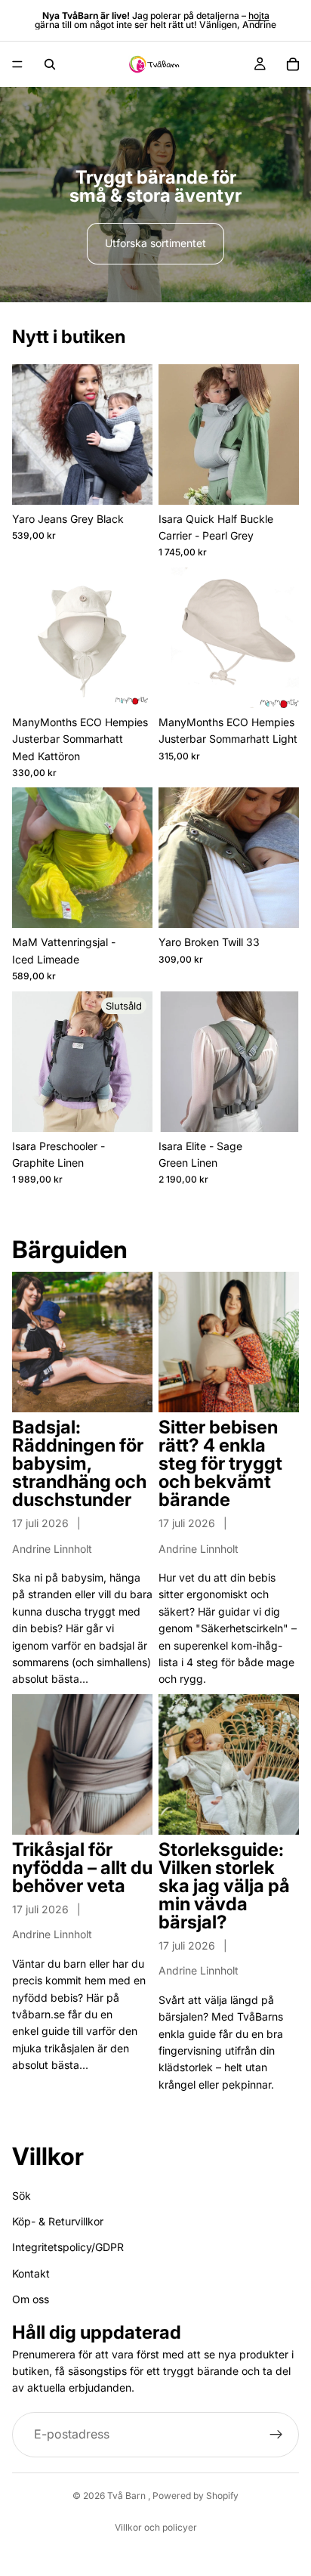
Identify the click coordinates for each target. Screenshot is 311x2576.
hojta (259, 15)
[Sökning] (50, 64)
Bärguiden (70, 1249)
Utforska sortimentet (155, 243)
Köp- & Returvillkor (58, 2221)
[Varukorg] (293, 64)
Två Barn (128, 2496)
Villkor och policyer (156, 2527)
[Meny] (17, 64)
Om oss (31, 2299)
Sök (22, 2195)
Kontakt (31, 2273)
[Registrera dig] (276, 2434)
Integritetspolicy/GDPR (68, 2247)
